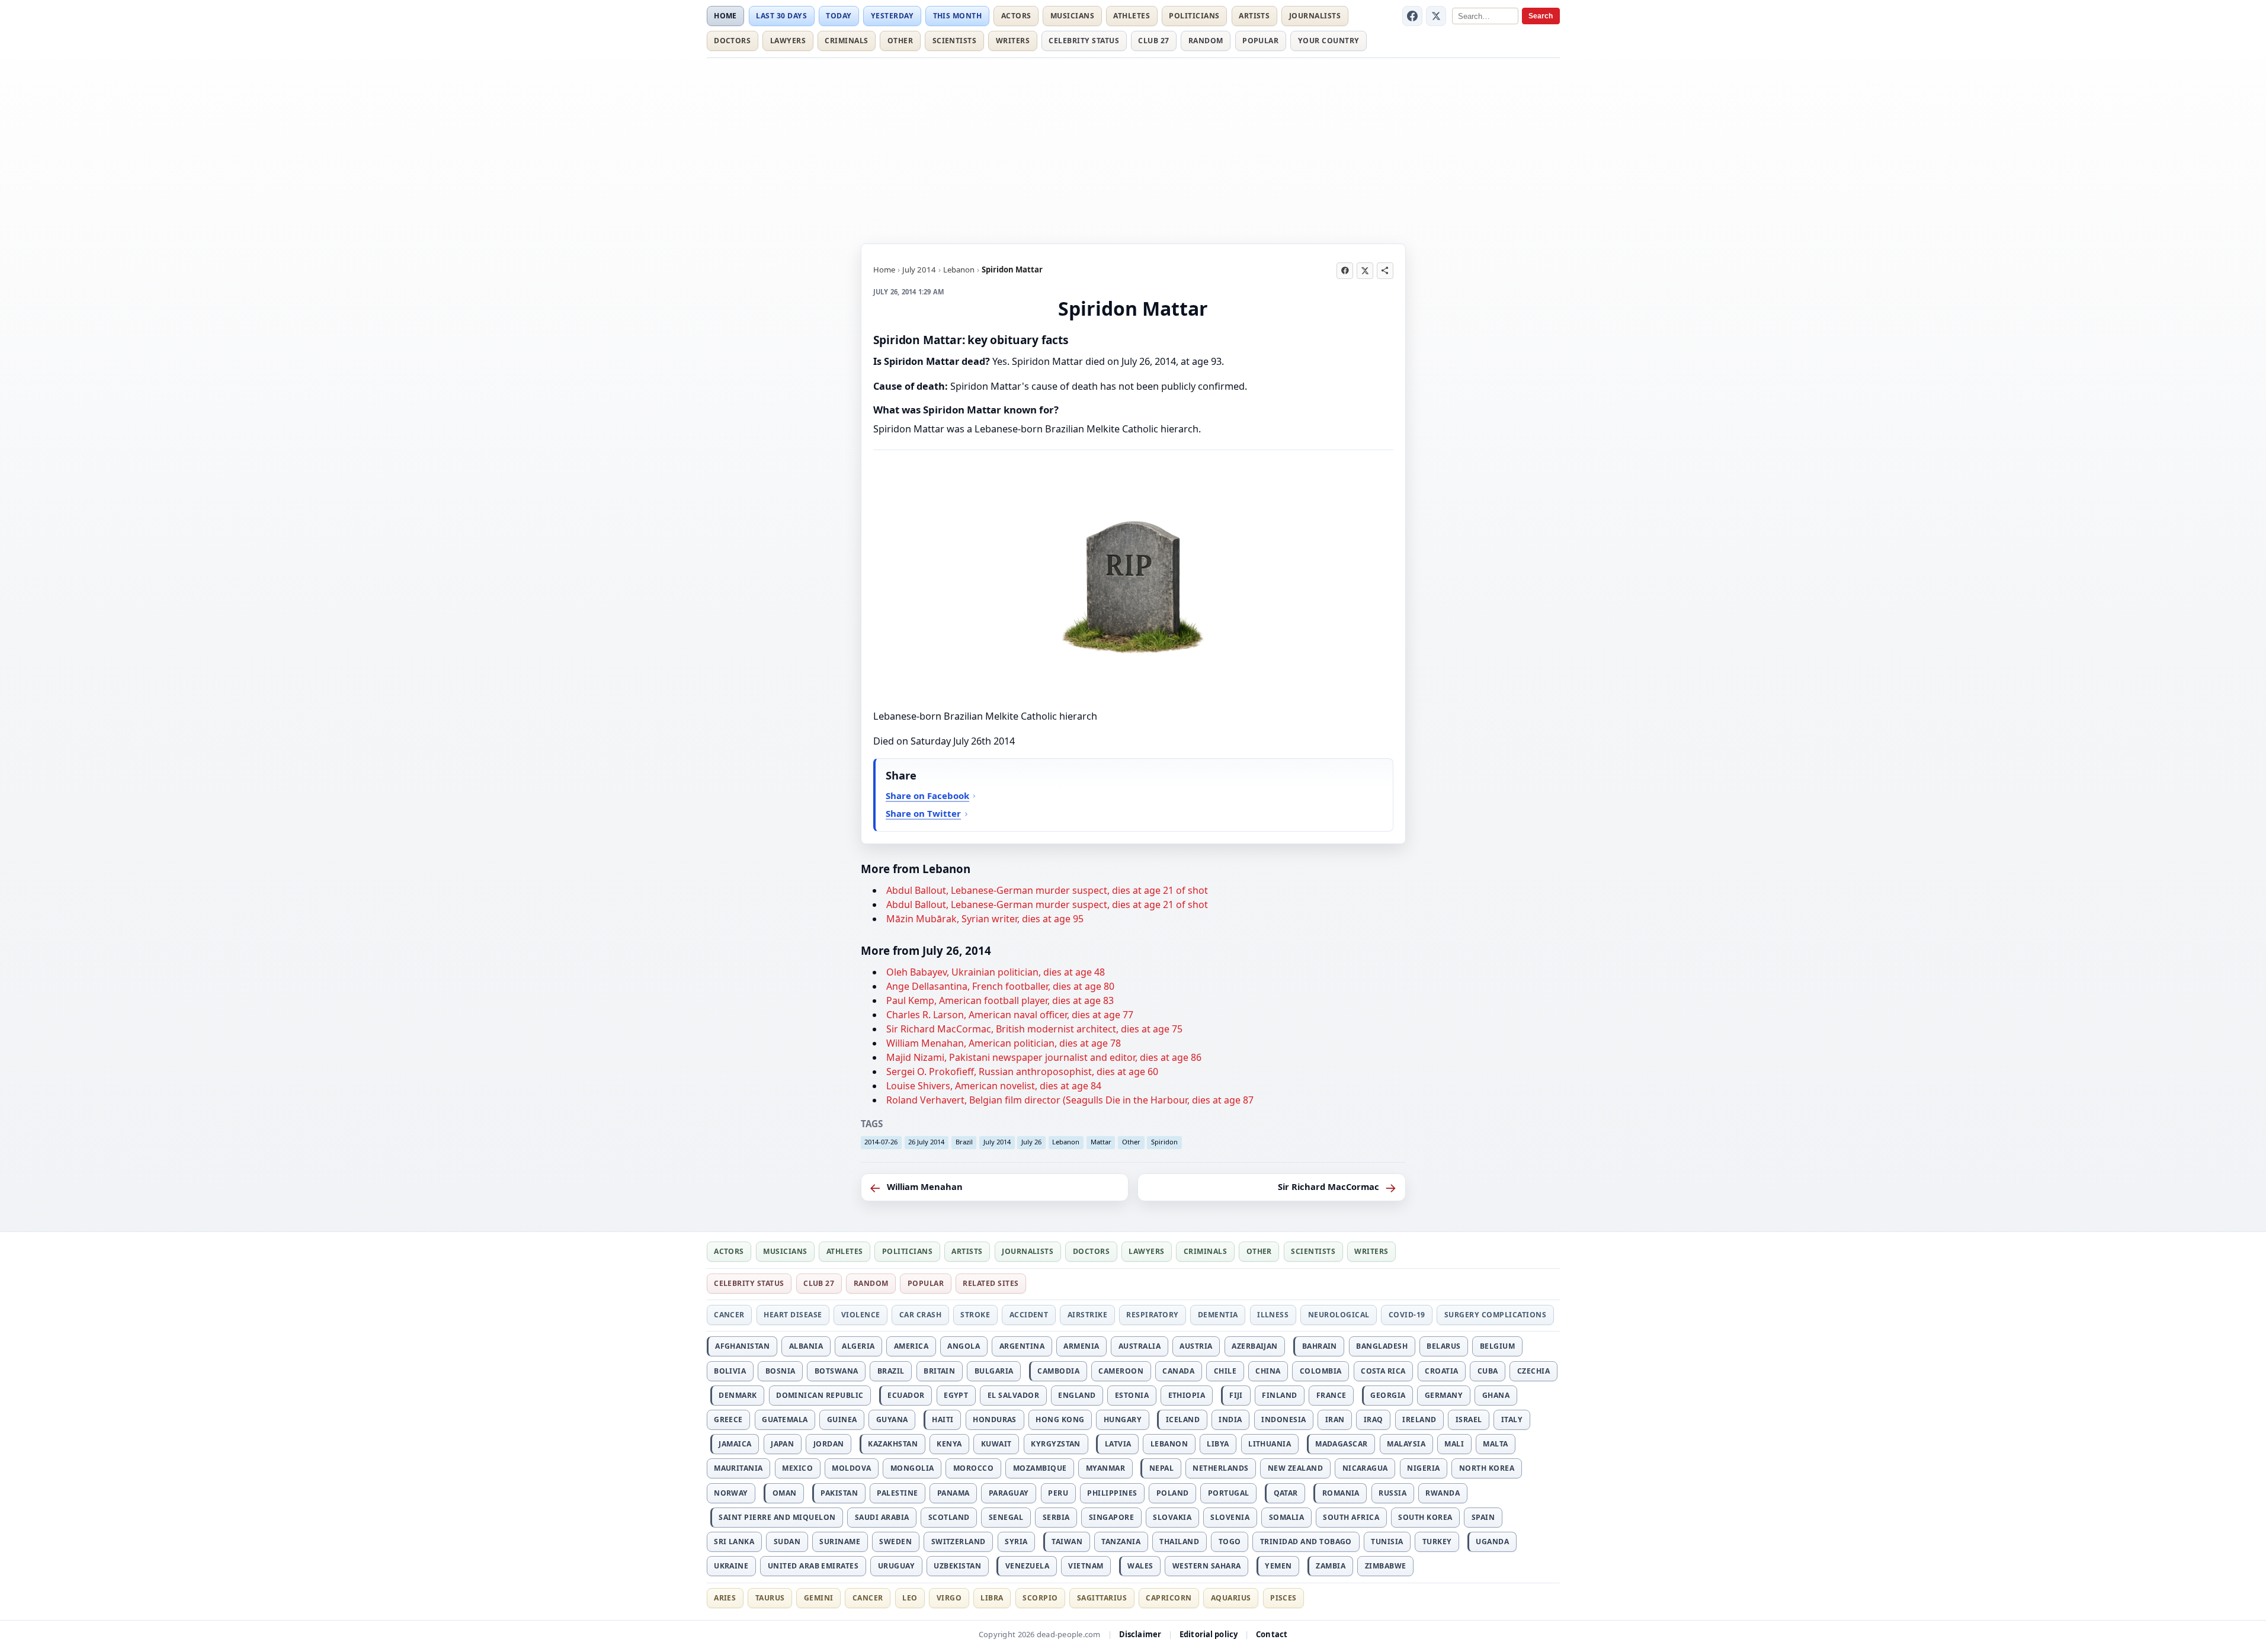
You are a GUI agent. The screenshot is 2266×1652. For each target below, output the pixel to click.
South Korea (1425, 1517)
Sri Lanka (734, 1542)
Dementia (1218, 1315)
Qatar (1286, 1493)
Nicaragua (1365, 1468)
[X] (1436, 16)
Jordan (829, 1444)
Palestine (897, 1493)
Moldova (851, 1468)
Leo (910, 1598)
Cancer (729, 1315)
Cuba (1488, 1371)
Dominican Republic (820, 1395)
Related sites (991, 1283)
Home (725, 16)
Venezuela (1027, 1566)
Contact (1272, 1634)
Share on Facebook (927, 795)
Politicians (1194, 16)
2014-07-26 (881, 1142)
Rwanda (1443, 1493)
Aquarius (1231, 1598)
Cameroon (1121, 1371)
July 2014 (919, 270)
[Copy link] (1385, 271)
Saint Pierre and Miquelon (777, 1517)
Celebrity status (1084, 41)
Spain (1483, 1517)
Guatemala (785, 1420)
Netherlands (1220, 1468)
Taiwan (1067, 1542)
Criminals (846, 41)
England (1077, 1395)
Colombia (1321, 1371)
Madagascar (1342, 1444)
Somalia (1286, 1517)
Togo (1230, 1542)
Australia (1140, 1346)
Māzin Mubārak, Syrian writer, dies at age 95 (985, 919)
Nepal (1161, 1468)
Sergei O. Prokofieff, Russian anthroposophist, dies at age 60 (1022, 1072)
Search (1541, 16)
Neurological (1339, 1315)
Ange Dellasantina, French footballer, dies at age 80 (1000, 986)
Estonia (1132, 1395)
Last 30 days (781, 16)
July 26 (1031, 1142)
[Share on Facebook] (1345, 271)
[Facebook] (1412, 16)
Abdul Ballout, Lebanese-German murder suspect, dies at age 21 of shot (1047, 890)
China (1268, 1371)
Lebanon (959, 270)
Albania (806, 1346)
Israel (1469, 1420)
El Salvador (1013, 1395)
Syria (1016, 1542)
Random (1206, 41)
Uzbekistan (957, 1566)
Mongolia (912, 1468)
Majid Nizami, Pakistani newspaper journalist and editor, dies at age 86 (1044, 1057)
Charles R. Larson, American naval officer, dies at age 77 (1010, 1015)
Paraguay (1009, 1493)
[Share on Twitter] (1365, 271)
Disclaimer (1140, 1634)
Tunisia (1387, 1542)
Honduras (995, 1420)
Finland (1279, 1395)
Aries (725, 1598)
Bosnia (781, 1371)
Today (839, 16)
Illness (1273, 1315)
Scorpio (1040, 1598)
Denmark (738, 1395)
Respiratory (1152, 1315)
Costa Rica (1383, 1371)
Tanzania (1121, 1542)
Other (900, 41)
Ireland (1419, 1420)
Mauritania (738, 1468)
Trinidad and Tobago (1306, 1542)
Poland (1173, 1493)
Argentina (1022, 1346)
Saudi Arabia (882, 1517)
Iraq (1374, 1420)
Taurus (770, 1598)
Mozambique (1040, 1468)
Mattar (1101, 1142)
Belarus (1443, 1346)
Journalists (1315, 16)
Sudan (787, 1542)
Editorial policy (1209, 1634)
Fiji (1236, 1395)
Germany (1444, 1395)
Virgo (949, 1598)
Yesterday (892, 16)
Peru (1058, 1493)
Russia (1392, 1493)
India (1230, 1420)
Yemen (1278, 1566)
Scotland (949, 1517)
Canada (1178, 1371)
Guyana (892, 1420)
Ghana (1496, 1395)
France (1331, 1395)
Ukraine (731, 1566)
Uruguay (896, 1566)
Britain (939, 1371)
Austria (1196, 1346)
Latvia (1118, 1444)
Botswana (836, 1371)
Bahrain (1320, 1346)
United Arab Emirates (813, 1566)
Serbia (1056, 1517)
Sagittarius (1102, 1598)
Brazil (964, 1142)
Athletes (1132, 16)
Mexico (797, 1468)
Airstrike (1087, 1315)
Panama (953, 1493)
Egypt (956, 1395)
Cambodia (1058, 1371)
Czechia (1533, 1371)
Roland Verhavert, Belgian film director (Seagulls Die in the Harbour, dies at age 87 (1070, 1100)
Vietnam (1086, 1566)
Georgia (1388, 1395)
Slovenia (1230, 1517)
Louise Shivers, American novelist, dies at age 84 (994, 1086)
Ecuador (906, 1395)
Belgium (1497, 1346)
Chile (1225, 1371)
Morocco (973, 1468)
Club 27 (1153, 41)
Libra (992, 1598)
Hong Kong (1060, 1420)
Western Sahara (1207, 1566)
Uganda (1492, 1542)
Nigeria (1423, 1468)
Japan (782, 1444)
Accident (1029, 1315)
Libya (1218, 1444)
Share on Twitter (923, 813)
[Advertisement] (1133, 149)
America (911, 1346)
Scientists (955, 41)
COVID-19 (1407, 1315)
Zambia (1331, 1566)
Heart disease (793, 1315)
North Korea (1487, 1468)
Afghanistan (742, 1346)
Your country (1329, 41)
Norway (731, 1493)
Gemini (819, 1598)
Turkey (1437, 1542)
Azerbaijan (1255, 1346)
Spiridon (1164, 1142)
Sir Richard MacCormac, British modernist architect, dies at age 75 (1034, 1029)
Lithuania (1270, 1444)
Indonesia (1283, 1420)
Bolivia (730, 1371)
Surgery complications (1495, 1315)
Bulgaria (994, 1371)
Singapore (1111, 1517)
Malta (1495, 1444)
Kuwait (996, 1444)
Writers (1013, 41)
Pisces (1283, 1598)
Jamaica (735, 1444)
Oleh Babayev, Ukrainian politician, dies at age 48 (996, 972)
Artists (1254, 16)
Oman (785, 1493)
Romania (1341, 1493)
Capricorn (1169, 1598)
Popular (1260, 41)
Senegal (1006, 1517)
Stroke (975, 1315)
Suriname (840, 1542)
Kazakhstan (893, 1444)
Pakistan (839, 1493)
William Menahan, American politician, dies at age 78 (1004, 1043)
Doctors (732, 41)
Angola (964, 1346)
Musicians (1072, 16)
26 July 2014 (926, 1142)
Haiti (943, 1420)
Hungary (1123, 1420)
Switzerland (959, 1542)
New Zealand (1295, 1468)
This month (958, 16)
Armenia (1081, 1346)
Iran (1335, 1420)
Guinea (842, 1420)
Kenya (949, 1444)
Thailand (1179, 1542)
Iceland (1183, 1420)
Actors (1016, 16)
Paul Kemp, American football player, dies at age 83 (1000, 1000)
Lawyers (788, 41)
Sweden (895, 1542)
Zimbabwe (1386, 1566)
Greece (728, 1420)
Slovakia (1172, 1517)
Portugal (1229, 1493)
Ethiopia (1187, 1395)
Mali (1454, 1444)
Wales (1140, 1566)
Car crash (920, 1315)
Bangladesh (1382, 1346)
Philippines (1112, 1493)
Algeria (858, 1346)
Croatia (1441, 1371)
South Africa (1351, 1517)
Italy (1512, 1420)
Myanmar (1105, 1468)
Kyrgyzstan (1056, 1444)
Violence (861, 1315)
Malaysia (1406, 1444)
